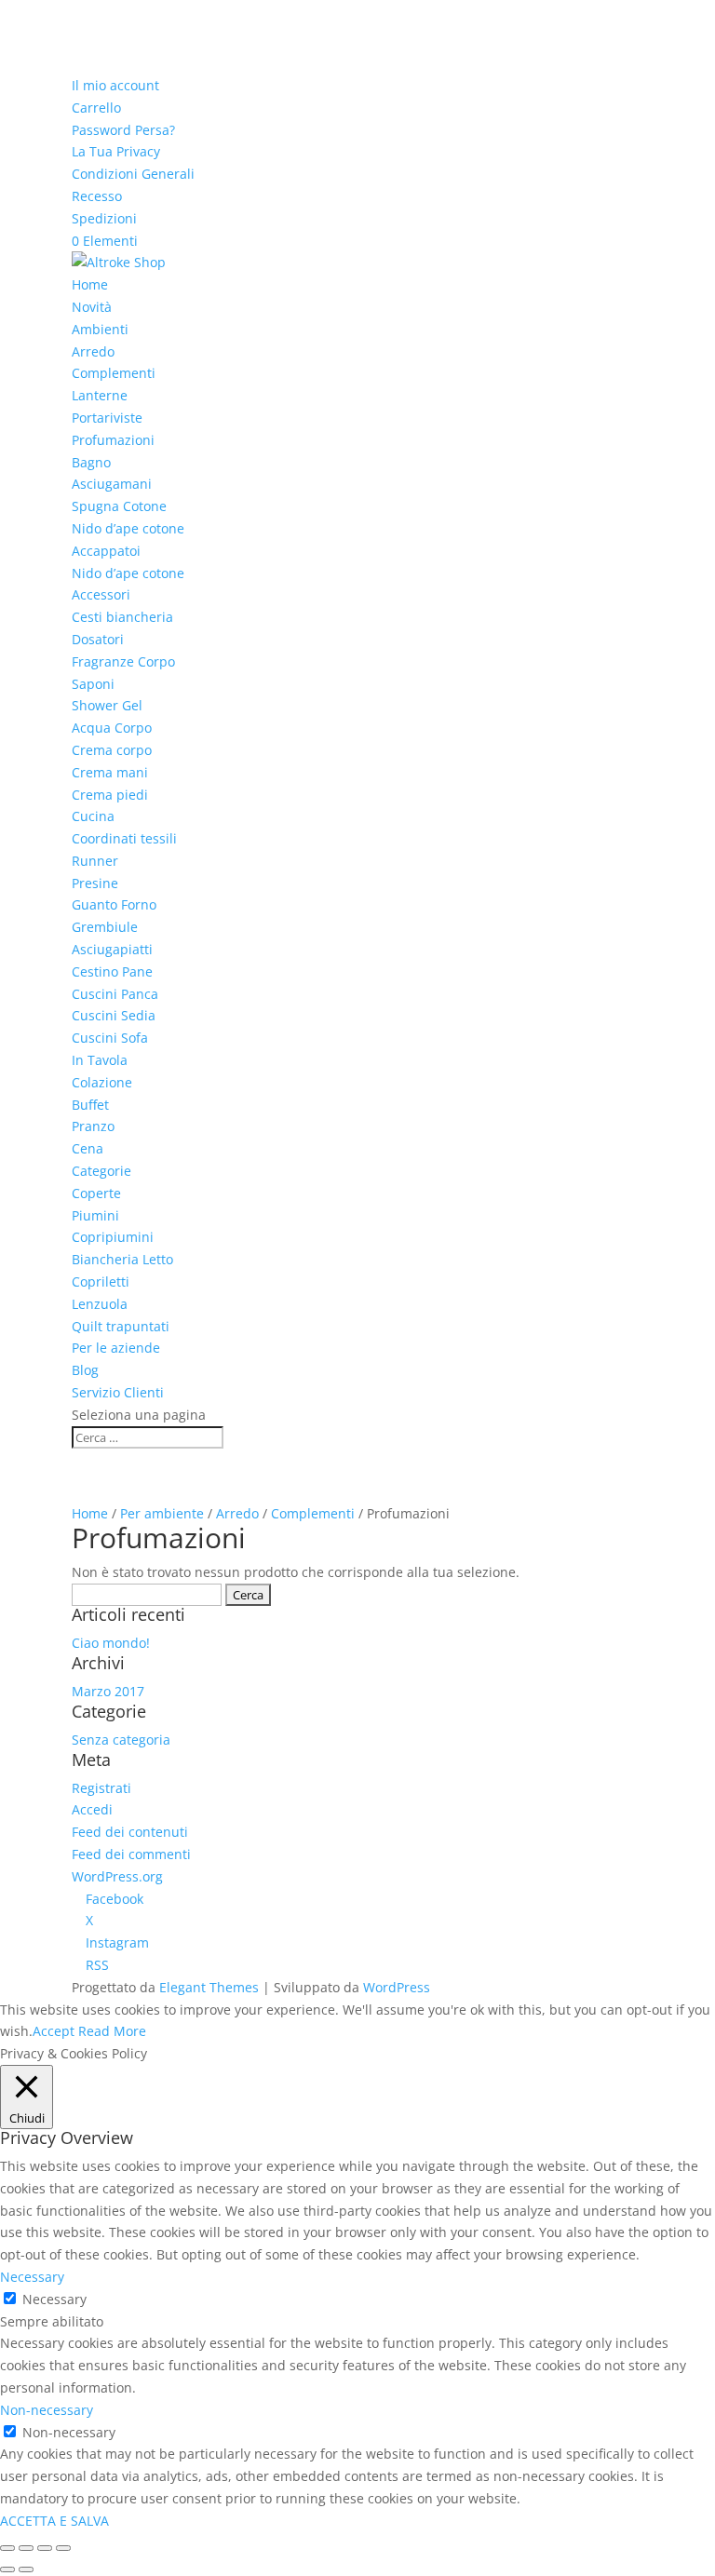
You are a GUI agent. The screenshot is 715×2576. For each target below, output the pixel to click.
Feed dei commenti (131, 1854)
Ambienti (100, 329)
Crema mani (110, 772)
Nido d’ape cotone (128, 528)
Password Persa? (123, 130)
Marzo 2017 (108, 1691)
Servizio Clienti (118, 1392)
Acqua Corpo (112, 728)
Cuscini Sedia (114, 1015)
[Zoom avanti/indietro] (63, 2548)
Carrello (96, 108)
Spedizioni (104, 218)
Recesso (97, 196)
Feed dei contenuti (130, 1832)
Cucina (93, 816)
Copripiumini (113, 1237)
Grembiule (105, 927)
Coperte (96, 1193)
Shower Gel (107, 705)
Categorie (101, 1171)
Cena (88, 1148)
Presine (95, 883)
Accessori (101, 594)
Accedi (92, 1809)
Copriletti (101, 1281)
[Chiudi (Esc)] (7, 2548)
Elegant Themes (209, 1987)
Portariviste (107, 418)
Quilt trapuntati (121, 1326)
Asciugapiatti (112, 949)
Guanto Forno (114, 904)
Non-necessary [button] (47, 2410)
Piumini (95, 1215)
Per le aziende (116, 1348)
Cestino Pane (112, 971)
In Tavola (100, 1060)
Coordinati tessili (124, 838)
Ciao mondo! (111, 1643)
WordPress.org (117, 1876)
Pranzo (93, 1126)
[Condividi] (26, 2548)
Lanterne (100, 395)
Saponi (93, 684)
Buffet (90, 1105)
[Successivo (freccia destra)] (26, 2569)
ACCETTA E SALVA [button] (54, 2521)
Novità (92, 307)
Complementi (114, 373)
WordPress (397, 1987)
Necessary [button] (32, 2277)
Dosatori (98, 639)
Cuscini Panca (115, 994)
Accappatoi (106, 551)
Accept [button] (54, 2031)
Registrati (101, 1788)
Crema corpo (112, 750)
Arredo (93, 351)
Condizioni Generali (133, 174)
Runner (95, 861)
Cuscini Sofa (110, 1038)
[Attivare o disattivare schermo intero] (45, 2548)
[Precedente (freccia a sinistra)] (7, 2569)
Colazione (102, 1082)
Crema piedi (110, 795)
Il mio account (115, 85)
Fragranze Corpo (123, 661)
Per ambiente (162, 1513)
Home (90, 284)
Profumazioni (113, 440)
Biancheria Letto (122, 1259)
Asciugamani (112, 484)
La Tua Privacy (116, 151)
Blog (85, 1370)
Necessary (54, 2299)
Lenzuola (100, 1304)
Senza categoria (121, 1740)
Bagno (91, 462)
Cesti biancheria (122, 617)
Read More (112, 2031)
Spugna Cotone (119, 506)
